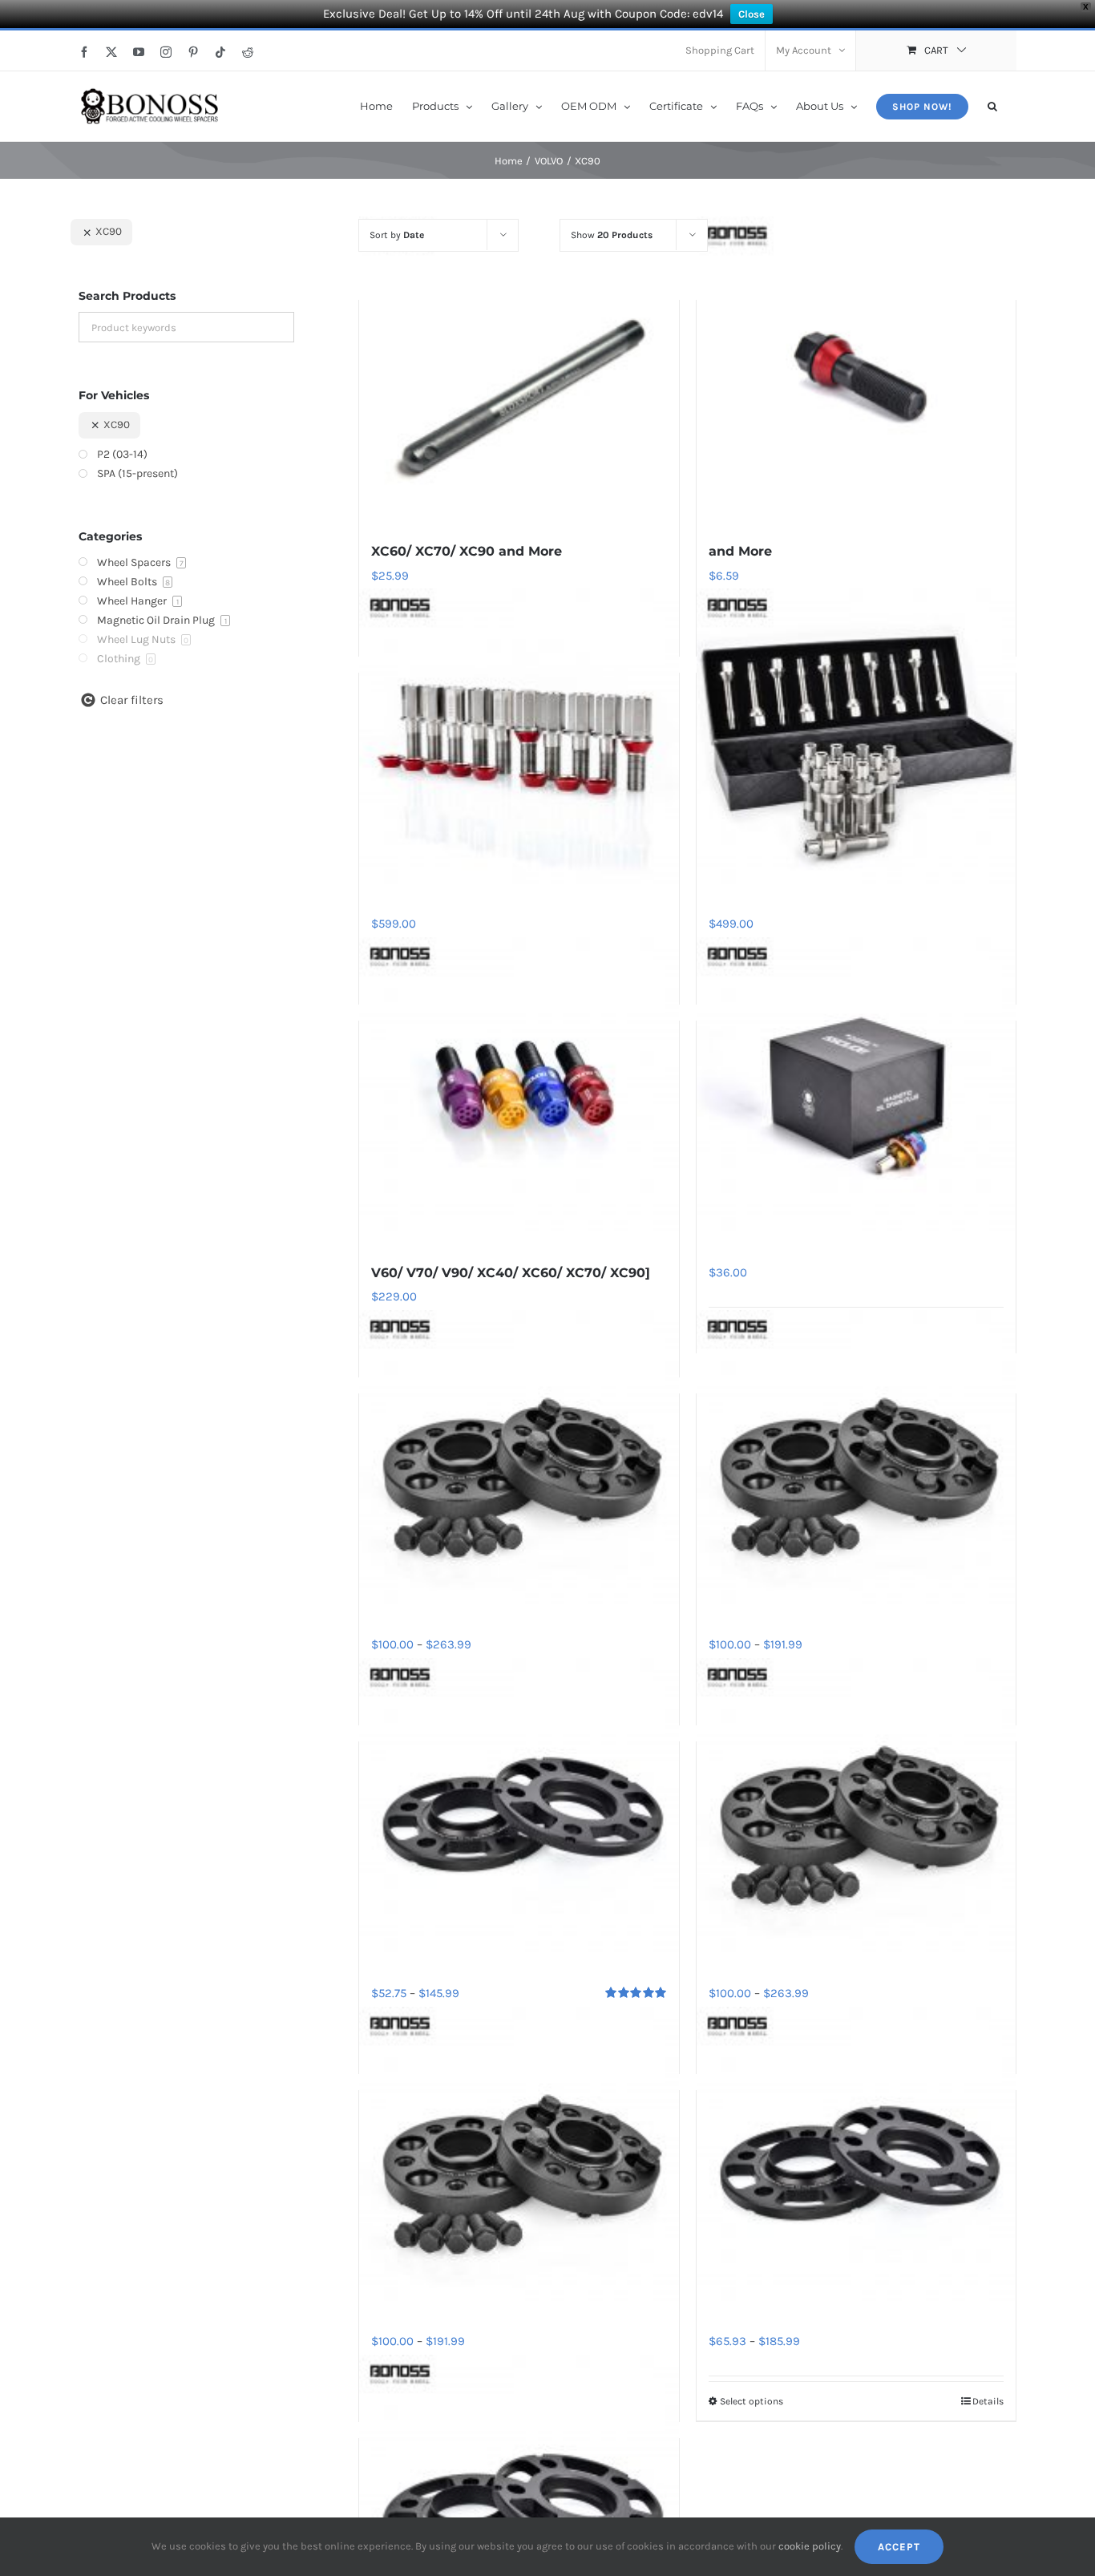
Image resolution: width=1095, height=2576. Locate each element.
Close (752, 14)
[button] (992, 105)
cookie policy (810, 2546)
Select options (752, 2401)
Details (988, 2401)
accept (899, 2547)
